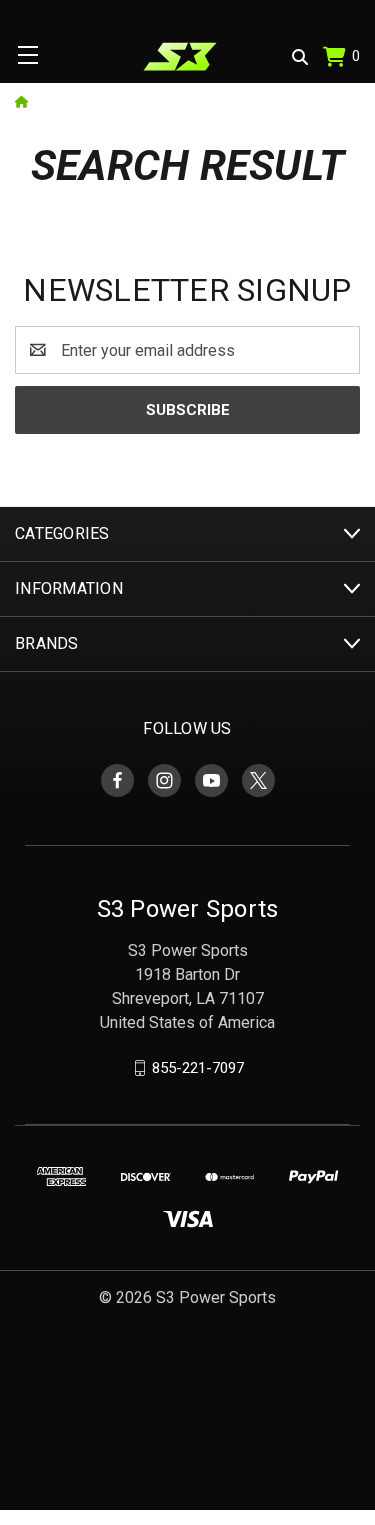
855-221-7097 (198, 1068)
